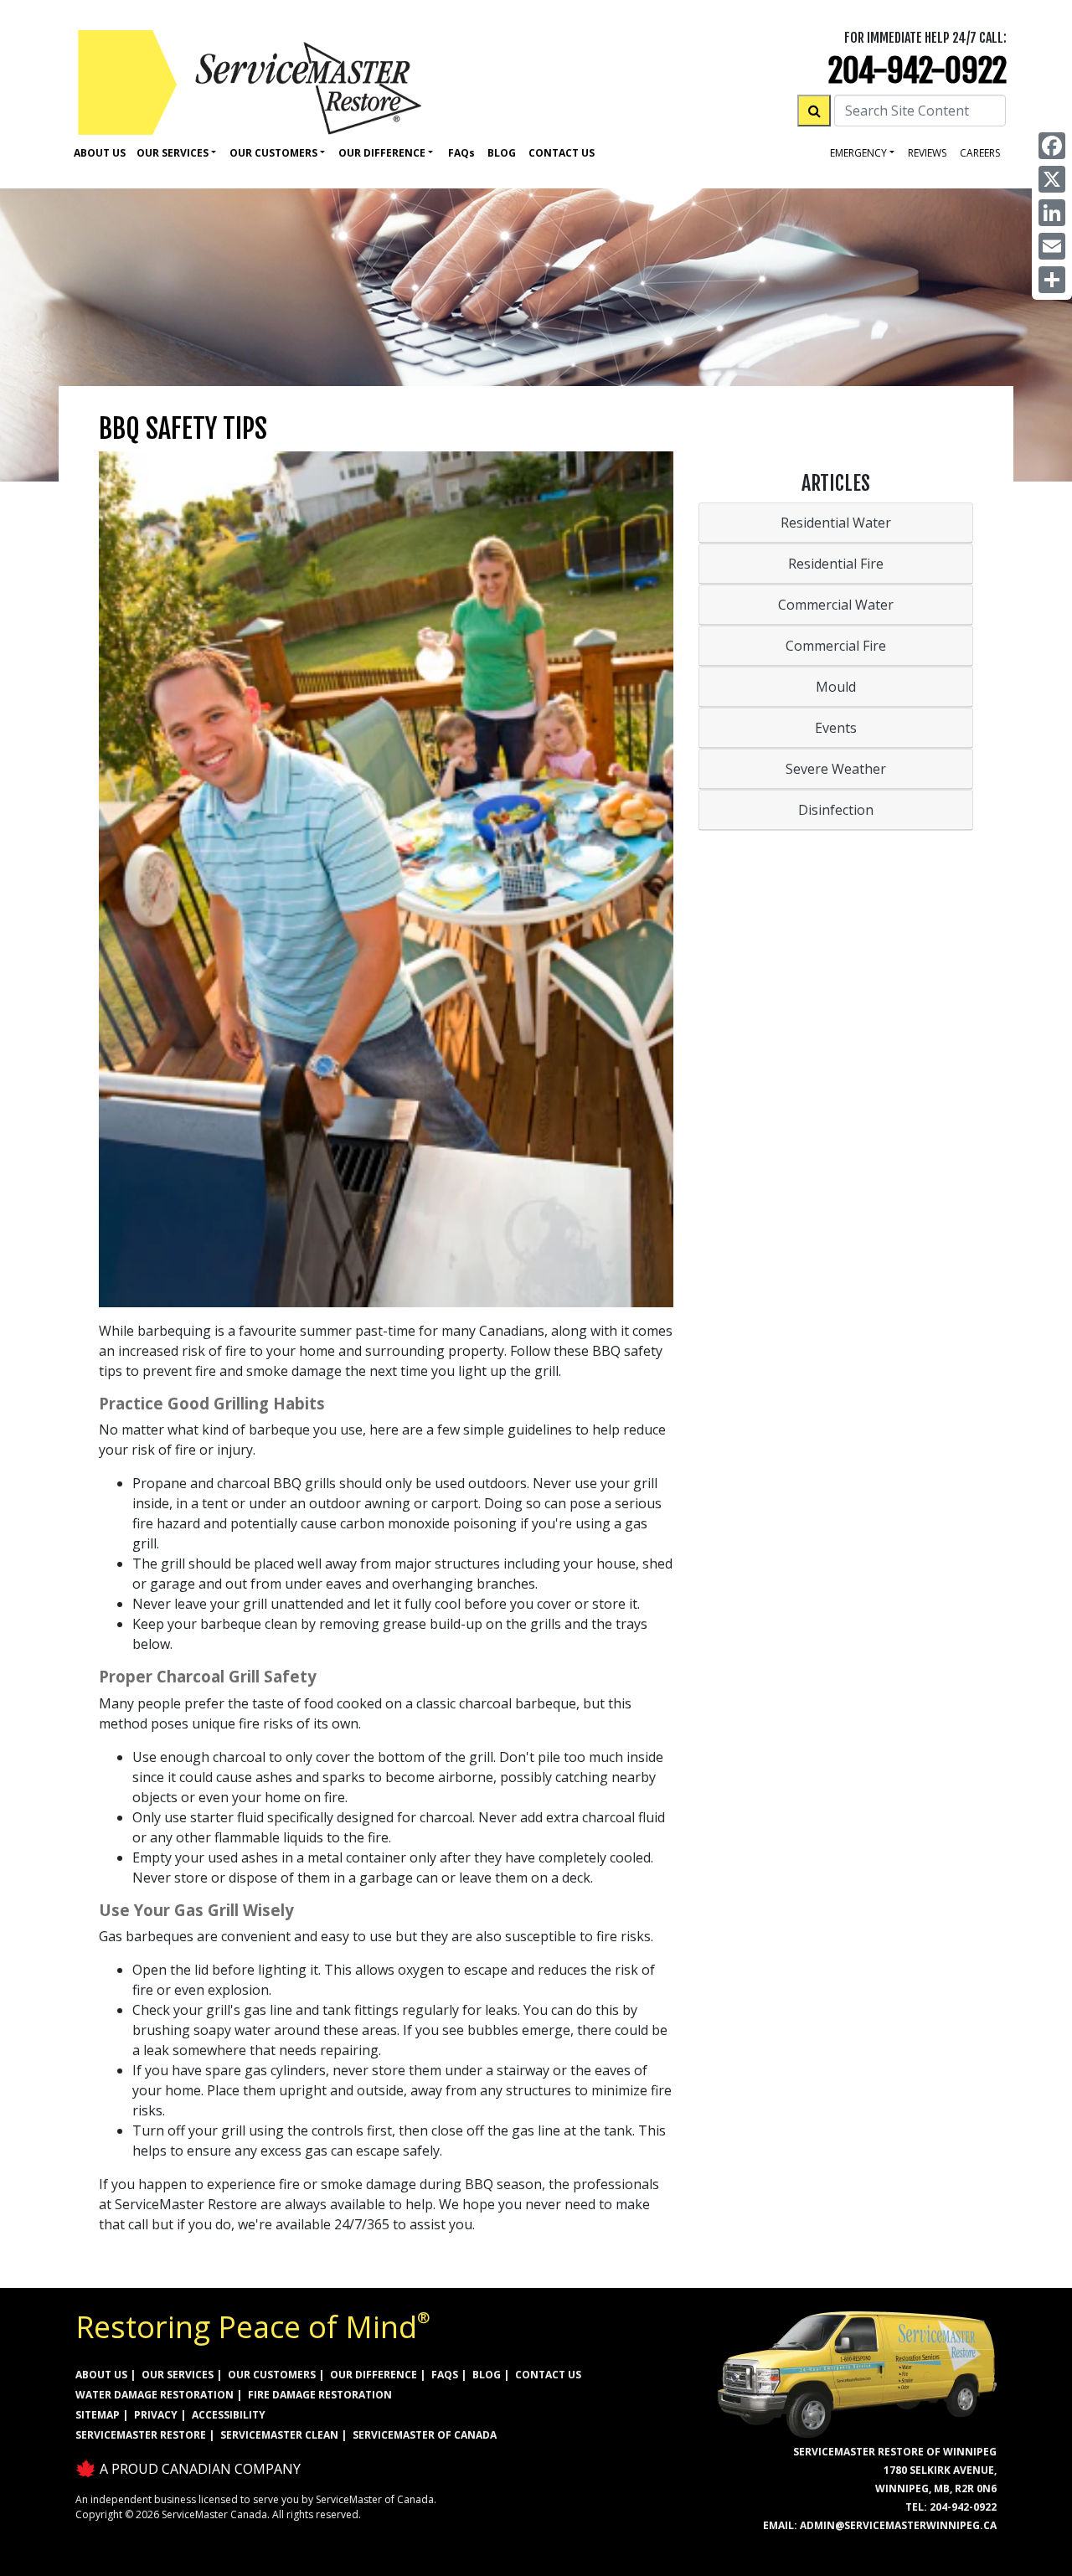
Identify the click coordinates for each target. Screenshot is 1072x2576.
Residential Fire (836, 564)
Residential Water (836, 523)
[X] (1052, 179)
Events (836, 728)
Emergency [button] (858, 153)
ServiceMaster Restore (141, 2435)
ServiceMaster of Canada (425, 2435)
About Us (100, 153)
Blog (502, 153)
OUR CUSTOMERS (272, 2375)
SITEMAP (98, 2415)
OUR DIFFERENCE (374, 2375)
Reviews (927, 153)
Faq (461, 153)
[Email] (1052, 246)
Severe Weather (836, 769)
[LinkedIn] (1052, 213)
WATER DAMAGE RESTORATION (155, 2395)
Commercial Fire (836, 646)
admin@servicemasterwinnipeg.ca (898, 2525)
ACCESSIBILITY (229, 2415)
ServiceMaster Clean (279, 2435)
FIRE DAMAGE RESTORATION (320, 2395)
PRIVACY (156, 2415)
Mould (836, 687)
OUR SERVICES (178, 2375)
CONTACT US (548, 2375)
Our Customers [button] (273, 153)
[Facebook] (1052, 146)
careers (980, 153)
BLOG (487, 2375)
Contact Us (562, 153)
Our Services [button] (173, 153)
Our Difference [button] (382, 153)
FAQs (445, 2375)
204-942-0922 (917, 71)
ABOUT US (101, 2375)
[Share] (1052, 280)
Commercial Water (836, 605)
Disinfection (836, 810)
